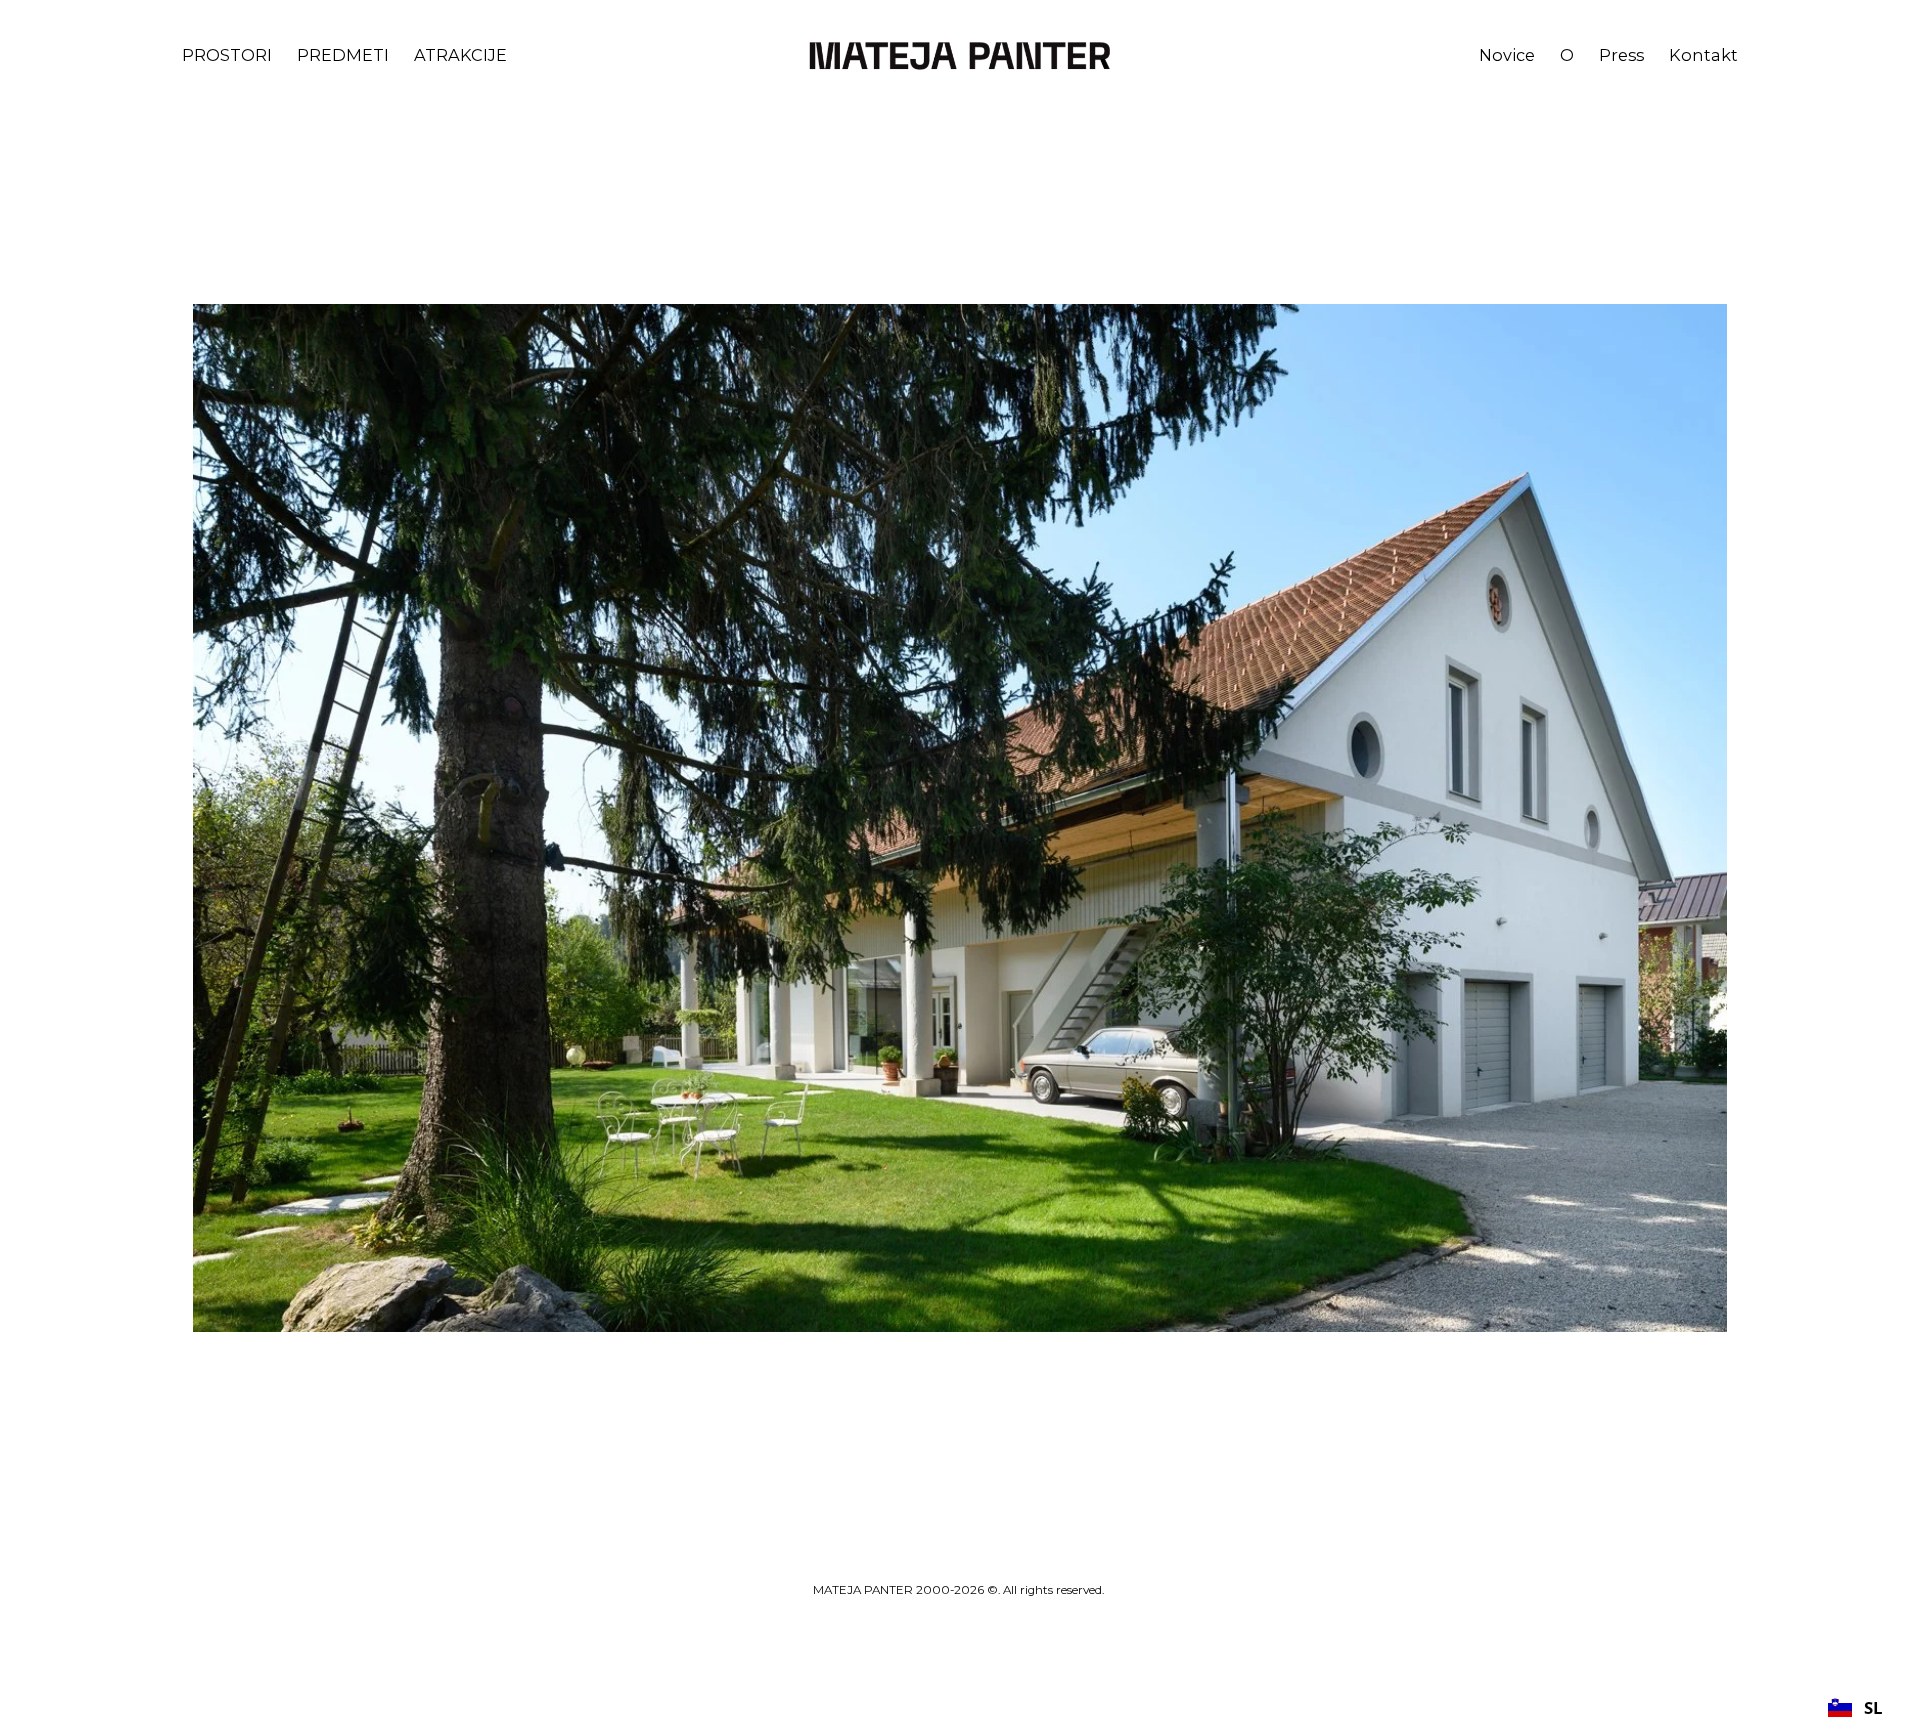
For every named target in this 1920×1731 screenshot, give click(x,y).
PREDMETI (343, 55)
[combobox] (1855, 1707)
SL (1873, 1707)
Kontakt (1703, 55)
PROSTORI (227, 55)
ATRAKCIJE (460, 55)
